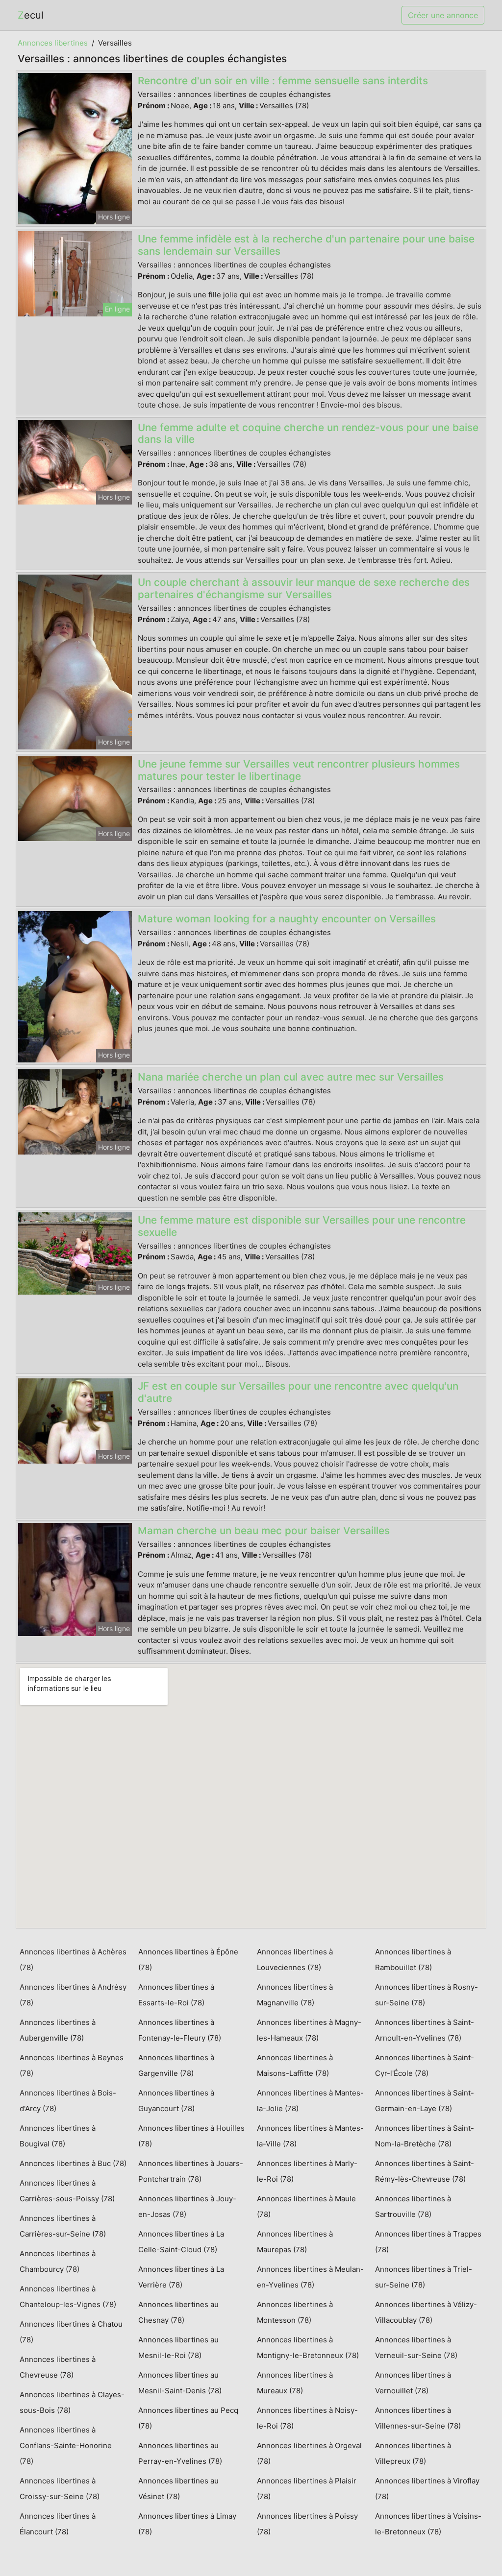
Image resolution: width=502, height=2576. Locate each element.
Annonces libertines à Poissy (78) (307, 2524)
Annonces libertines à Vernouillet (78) (413, 2383)
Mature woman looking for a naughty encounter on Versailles (287, 919)
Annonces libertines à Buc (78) (73, 2163)
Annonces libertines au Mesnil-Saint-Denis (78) (180, 2383)
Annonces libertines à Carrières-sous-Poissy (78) (67, 2191)
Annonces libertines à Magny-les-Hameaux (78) (309, 2030)
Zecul (31, 15)
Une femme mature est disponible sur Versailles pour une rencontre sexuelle (302, 1226)
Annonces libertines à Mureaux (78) (295, 2383)
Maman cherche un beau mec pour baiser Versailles (264, 1530)
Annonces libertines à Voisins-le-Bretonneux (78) (428, 2524)
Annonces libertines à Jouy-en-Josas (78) (187, 2206)
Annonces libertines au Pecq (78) (188, 2418)
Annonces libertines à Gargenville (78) (176, 2065)
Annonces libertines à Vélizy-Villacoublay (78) (426, 2312)
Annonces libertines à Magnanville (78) (295, 1995)
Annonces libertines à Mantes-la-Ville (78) (310, 2136)
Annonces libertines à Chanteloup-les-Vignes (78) (68, 2297)
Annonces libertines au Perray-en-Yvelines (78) (180, 2453)
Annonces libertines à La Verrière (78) (181, 2277)
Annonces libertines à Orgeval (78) (309, 2453)
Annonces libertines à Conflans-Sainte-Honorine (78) (66, 2445)
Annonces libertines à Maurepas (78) (295, 2242)
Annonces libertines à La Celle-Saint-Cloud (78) (181, 2242)
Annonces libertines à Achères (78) (73, 1960)
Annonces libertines (53, 43)
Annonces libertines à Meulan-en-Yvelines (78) (310, 2277)
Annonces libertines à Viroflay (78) (427, 2489)
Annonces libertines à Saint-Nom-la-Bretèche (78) (425, 2136)
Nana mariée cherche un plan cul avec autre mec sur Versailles (291, 1077)
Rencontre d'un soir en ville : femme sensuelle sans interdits (283, 81)
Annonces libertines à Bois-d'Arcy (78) (68, 2101)
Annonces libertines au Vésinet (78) (178, 2489)
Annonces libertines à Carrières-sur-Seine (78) (63, 2226)
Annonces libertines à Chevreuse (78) (58, 2367)
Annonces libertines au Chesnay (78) (178, 2312)
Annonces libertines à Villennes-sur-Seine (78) (418, 2418)
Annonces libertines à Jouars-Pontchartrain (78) (191, 2171)
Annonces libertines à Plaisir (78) (307, 2489)
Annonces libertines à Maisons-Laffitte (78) (295, 2065)
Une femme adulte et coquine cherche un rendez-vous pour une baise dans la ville (308, 433)
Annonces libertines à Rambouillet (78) (413, 1960)
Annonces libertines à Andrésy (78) (73, 1995)
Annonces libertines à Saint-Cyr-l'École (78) (425, 2065)
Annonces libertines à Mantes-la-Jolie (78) (310, 2101)
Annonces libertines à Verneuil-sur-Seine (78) (416, 2347)
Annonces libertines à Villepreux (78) (413, 2453)
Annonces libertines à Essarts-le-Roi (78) (176, 1995)
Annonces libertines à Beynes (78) (72, 2065)
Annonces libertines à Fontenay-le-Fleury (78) (180, 2030)
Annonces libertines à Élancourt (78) (58, 2524)
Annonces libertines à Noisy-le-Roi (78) (307, 2418)
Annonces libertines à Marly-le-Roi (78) (307, 2171)
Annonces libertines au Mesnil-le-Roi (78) (178, 2347)
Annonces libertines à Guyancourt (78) (176, 2101)
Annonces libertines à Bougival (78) (58, 2136)
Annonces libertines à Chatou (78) (71, 2332)
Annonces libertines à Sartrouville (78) (413, 2206)
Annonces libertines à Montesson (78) (295, 2312)
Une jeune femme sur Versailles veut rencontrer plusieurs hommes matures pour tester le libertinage (299, 770)
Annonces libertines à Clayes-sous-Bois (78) (72, 2402)
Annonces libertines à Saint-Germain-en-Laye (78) (425, 2101)
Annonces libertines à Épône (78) (188, 1960)
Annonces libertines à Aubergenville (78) (58, 2030)
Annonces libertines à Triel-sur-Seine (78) (424, 2277)
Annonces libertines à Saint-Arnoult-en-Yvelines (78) (425, 2030)
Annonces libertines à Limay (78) (187, 2524)
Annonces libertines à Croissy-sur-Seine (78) (60, 2489)
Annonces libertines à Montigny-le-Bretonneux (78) (308, 2347)
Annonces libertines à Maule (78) (306, 2206)
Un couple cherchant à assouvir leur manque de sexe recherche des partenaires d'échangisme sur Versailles (304, 588)
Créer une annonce (443, 15)
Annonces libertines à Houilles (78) (191, 2136)
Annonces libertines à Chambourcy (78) (58, 2261)
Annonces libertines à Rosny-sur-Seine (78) (427, 1995)
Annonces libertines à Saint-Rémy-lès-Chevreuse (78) (425, 2171)
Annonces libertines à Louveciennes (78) (295, 1960)
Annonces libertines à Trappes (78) (428, 2242)
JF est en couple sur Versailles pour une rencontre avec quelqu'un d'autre (298, 1392)
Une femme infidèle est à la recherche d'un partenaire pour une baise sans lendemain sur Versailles (306, 245)
